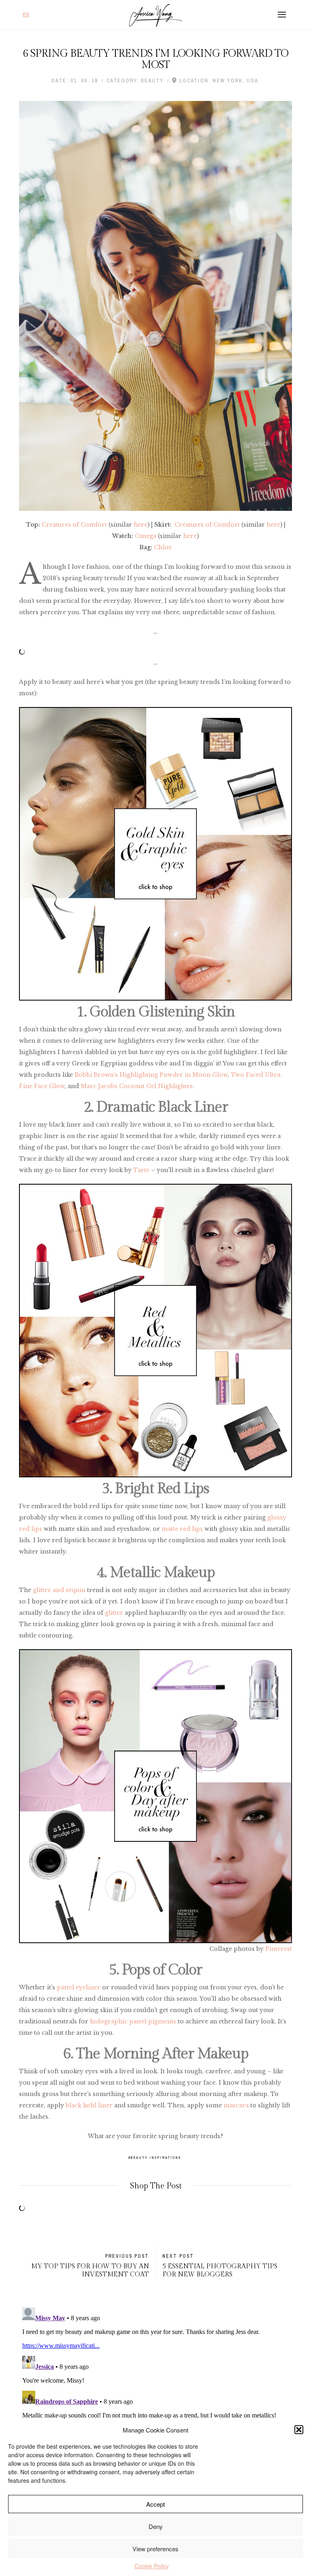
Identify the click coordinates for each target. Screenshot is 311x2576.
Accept (155, 2504)
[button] (299, 2430)
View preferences (155, 2549)
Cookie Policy (152, 2566)
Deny (156, 2526)
